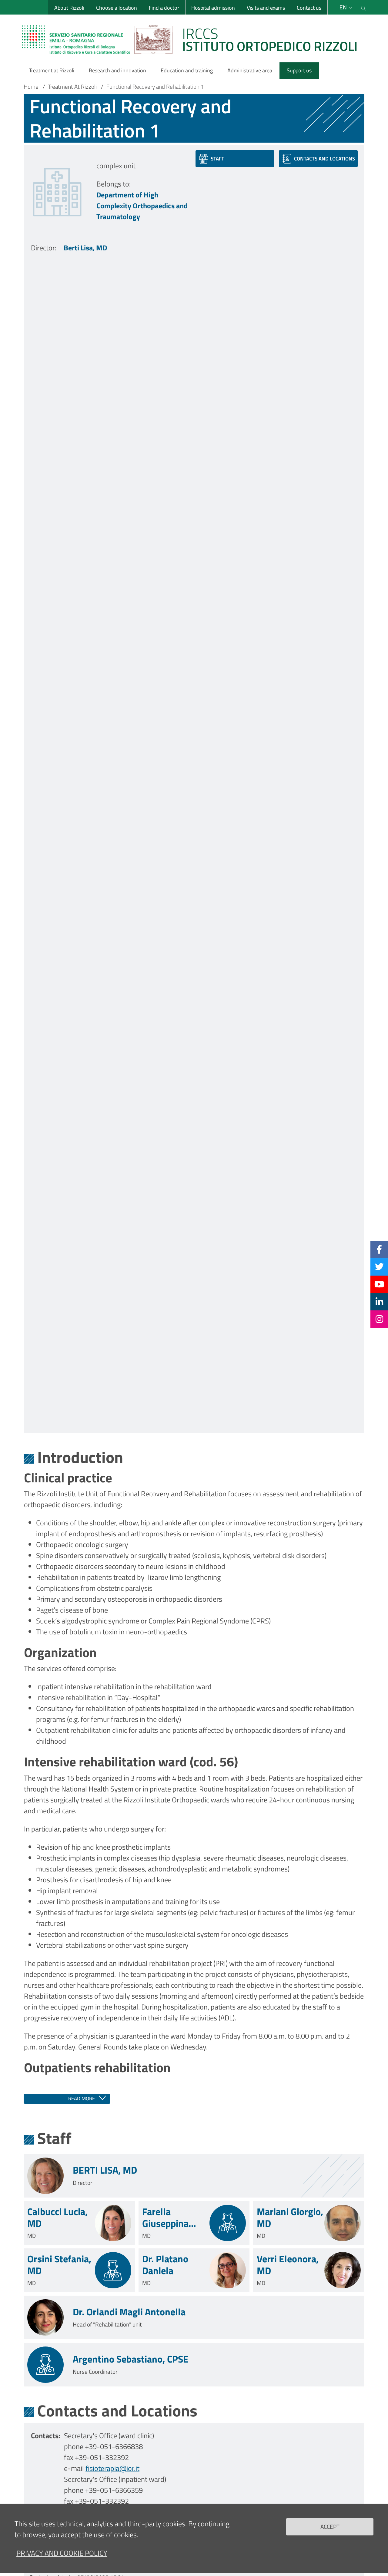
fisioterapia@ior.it (112, 2468)
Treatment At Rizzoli (72, 87)
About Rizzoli (69, 8)
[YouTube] (379, 1284)
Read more (82, 2099)
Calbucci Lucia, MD (57, 2217)
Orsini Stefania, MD (59, 2265)
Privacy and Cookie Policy (62, 2553)
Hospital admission (213, 8)
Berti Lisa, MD (85, 248)
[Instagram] (379, 1319)
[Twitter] (379, 1267)
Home (31, 87)
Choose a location (117, 8)
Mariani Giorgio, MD (290, 2217)
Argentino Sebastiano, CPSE (131, 2359)
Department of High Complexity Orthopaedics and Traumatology (142, 206)
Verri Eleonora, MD (288, 2265)
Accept (330, 2526)
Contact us (309, 8)
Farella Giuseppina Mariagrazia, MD (168, 2217)
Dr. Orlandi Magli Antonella (129, 2312)
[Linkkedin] (379, 1302)
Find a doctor (164, 8)
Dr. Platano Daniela (165, 2265)
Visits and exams (266, 8)
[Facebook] (379, 1249)
